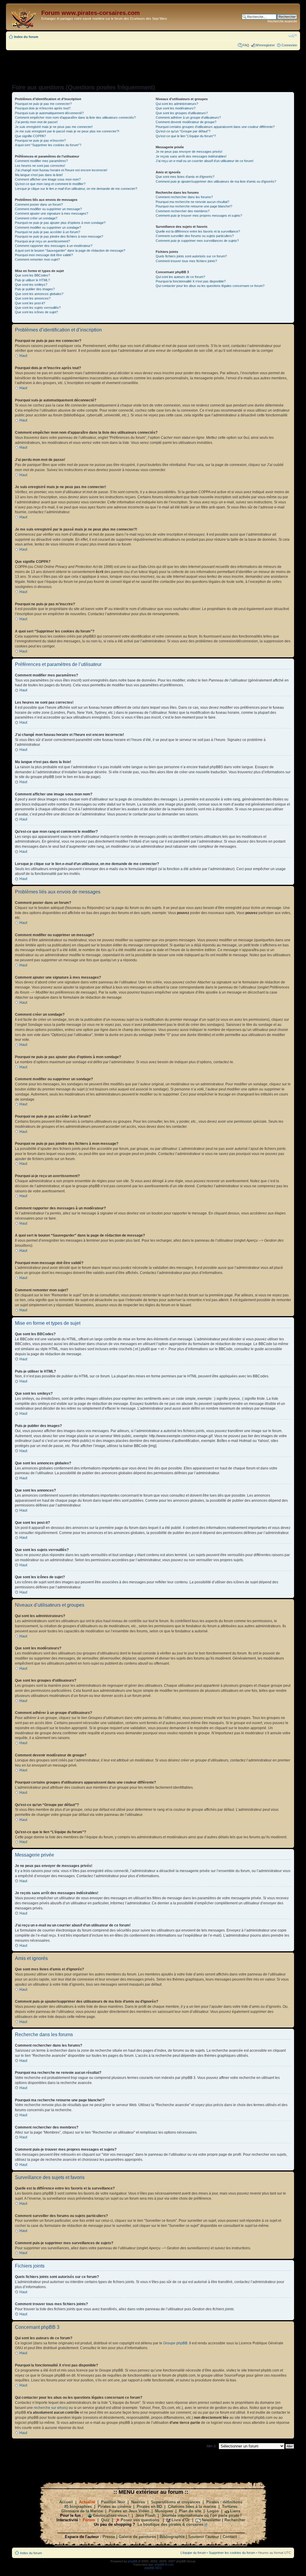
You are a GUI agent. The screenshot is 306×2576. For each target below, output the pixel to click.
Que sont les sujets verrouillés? (38, 308)
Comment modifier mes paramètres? (41, 161)
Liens (235, 2511)
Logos (213, 2511)
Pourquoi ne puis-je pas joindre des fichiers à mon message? (59, 236)
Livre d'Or (181, 2520)
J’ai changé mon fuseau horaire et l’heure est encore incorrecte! (61, 170)
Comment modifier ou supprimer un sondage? (48, 227)
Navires (138, 2502)
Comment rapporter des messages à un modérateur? (54, 246)
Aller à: (211, 2446)
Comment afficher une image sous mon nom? (48, 179)
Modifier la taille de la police (293, 36)
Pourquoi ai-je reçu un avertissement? (42, 241)
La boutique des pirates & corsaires (170, 2524)
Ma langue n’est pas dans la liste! (39, 175)
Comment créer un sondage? (36, 218)
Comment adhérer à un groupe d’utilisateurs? (188, 117)
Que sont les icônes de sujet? (36, 312)
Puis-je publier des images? (35, 289)
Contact (230, 2537)
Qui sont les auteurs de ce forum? (180, 277)
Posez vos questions (140, 2520)
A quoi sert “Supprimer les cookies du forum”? (48, 145)
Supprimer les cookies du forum (232, 2553)
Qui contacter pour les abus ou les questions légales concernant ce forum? (210, 286)
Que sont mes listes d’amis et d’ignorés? (185, 177)
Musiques (164, 2511)
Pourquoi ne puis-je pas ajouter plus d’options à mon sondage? (60, 223)
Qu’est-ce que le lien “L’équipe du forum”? (186, 136)
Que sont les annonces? (33, 298)
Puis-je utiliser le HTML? (32, 280)
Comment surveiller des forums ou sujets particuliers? (195, 236)
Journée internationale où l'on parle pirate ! (201, 2515)
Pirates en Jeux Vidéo (129, 2511)
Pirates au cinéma (114, 2507)
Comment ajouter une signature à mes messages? (52, 213)
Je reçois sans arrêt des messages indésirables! (191, 156)
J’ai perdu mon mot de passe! (36, 122)
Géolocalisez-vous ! (111, 2515)
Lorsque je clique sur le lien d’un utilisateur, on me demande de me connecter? (76, 189)
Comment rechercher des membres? (183, 211)
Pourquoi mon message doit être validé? (44, 255)
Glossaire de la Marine (82, 2511)
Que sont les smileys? (31, 285)
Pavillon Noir (113, 2502)
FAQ (246, 45)
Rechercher (235, 2520)
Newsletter (211, 2520)
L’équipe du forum (193, 2553)
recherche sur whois (50, 2408)
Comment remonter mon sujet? (37, 259)
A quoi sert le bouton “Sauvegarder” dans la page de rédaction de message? (70, 250)
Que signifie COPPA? (30, 136)
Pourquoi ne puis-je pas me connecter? (43, 104)
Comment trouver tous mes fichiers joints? (186, 261)
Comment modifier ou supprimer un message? (48, 209)
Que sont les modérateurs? (176, 108)
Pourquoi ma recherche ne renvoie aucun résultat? (192, 202)
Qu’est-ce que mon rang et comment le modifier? (50, 184)
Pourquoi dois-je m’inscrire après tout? (43, 108)
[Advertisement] (153, 65)
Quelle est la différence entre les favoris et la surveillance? (198, 231)
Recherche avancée (282, 21)
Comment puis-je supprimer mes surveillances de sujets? (197, 241)
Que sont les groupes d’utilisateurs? (182, 113)
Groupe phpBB (175, 2343)
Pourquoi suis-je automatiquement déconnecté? (49, 113)
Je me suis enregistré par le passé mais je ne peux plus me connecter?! (67, 131)
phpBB (133, 2561)
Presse (109, 2537)
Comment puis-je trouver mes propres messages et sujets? (199, 216)
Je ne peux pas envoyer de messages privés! (189, 152)
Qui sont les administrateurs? (177, 104)
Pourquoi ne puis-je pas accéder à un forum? (48, 232)
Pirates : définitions (224, 2502)
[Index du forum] (24, 17)
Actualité (87, 2502)
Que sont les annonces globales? (39, 294)
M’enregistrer (265, 45)
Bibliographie (172, 2537)
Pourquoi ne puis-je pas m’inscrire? (40, 140)
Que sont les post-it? (30, 303)
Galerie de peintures (137, 2537)
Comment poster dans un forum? (39, 204)
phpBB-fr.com (164, 2564)
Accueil (66, 2502)
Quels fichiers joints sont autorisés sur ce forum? (191, 256)
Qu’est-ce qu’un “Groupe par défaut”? (183, 131)
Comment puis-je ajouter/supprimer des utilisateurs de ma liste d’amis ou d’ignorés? (216, 181)
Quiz (105, 2520)
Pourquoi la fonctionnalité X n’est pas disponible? (191, 281)
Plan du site (190, 2511)
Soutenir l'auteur (204, 2537)
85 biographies (78, 2507)
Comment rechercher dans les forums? (184, 197)
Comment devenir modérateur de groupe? (186, 122)
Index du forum (26, 37)
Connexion (289, 45)
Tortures (230, 2507)
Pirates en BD (149, 2507)
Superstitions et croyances (176, 2502)
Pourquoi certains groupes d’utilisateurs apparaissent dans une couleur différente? (215, 127)
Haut (23, 356)
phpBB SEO (153, 2568)
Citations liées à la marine (192, 2507)
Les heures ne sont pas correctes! (40, 166)
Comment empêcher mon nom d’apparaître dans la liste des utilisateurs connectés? (75, 117)
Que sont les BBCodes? (32, 275)
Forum (89, 2520)
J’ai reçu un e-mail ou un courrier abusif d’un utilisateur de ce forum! (205, 161)
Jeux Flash (145, 2515)
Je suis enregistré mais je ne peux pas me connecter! (54, 127)
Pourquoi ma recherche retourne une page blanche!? (194, 206)
